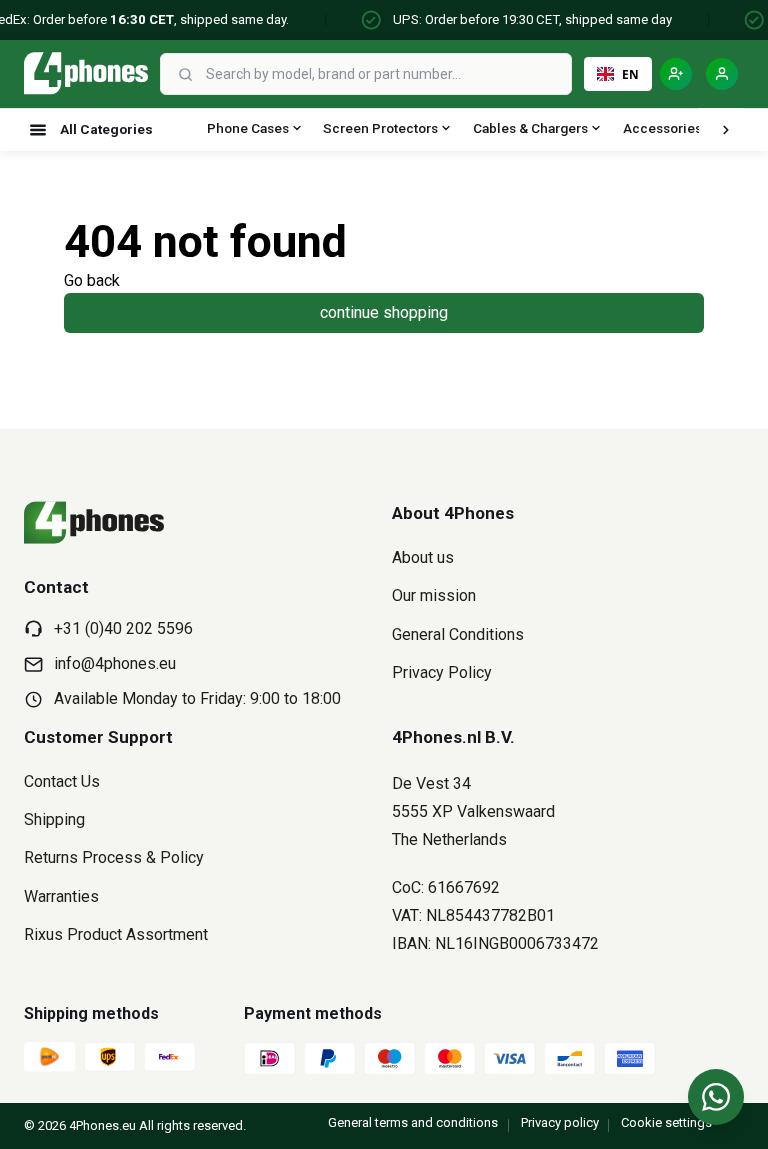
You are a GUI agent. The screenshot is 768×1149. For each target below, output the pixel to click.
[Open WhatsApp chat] (716, 1097)
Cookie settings (666, 1122)
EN (630, 74)
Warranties (61, 896)
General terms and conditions (413, 1122)
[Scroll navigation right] (726, 130)
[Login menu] (722, 74)
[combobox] (386, 74)
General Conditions (458, 634)
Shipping (54, 819)
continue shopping (384, 312)
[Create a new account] (676, 74)
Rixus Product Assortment (116, 934)
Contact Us (62, 781)
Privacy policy (560, 1122)
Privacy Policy (442, 672)
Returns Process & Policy (114, 857)
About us (423, 557)
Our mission (434, 595)
